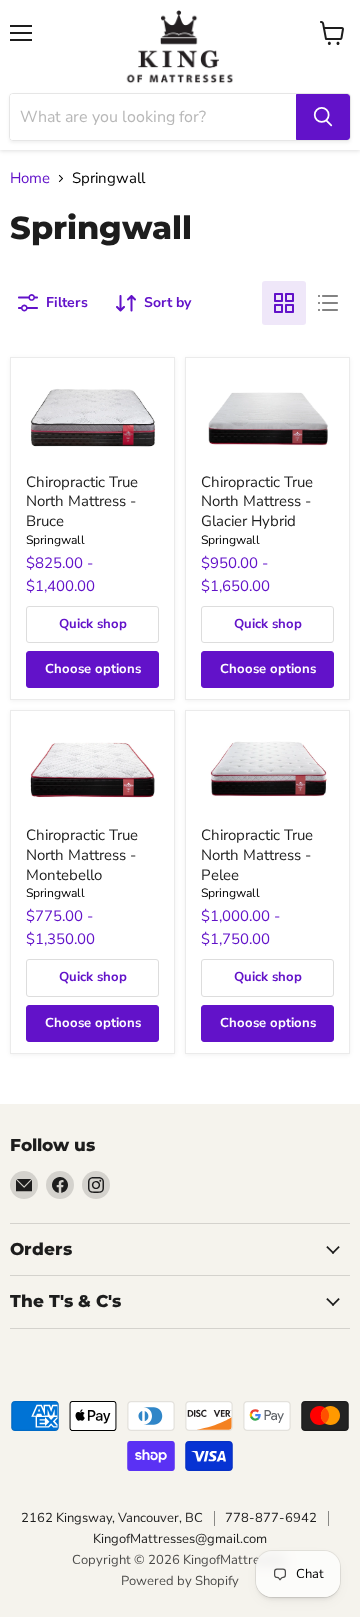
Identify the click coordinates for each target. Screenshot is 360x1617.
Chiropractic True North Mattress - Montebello (82, 854)
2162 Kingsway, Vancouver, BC (112, 1518)
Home (30, 178)
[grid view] (284, 303)
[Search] (323, 117)
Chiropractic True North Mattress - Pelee (257, 854)
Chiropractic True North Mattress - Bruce (82, 501)
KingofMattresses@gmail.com (180, 1539)
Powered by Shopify (180, 1581)
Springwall (55, 540)
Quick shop (93, 624)
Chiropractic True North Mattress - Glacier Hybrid (257, 501)
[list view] (328, 303)
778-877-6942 (271, 1518)
